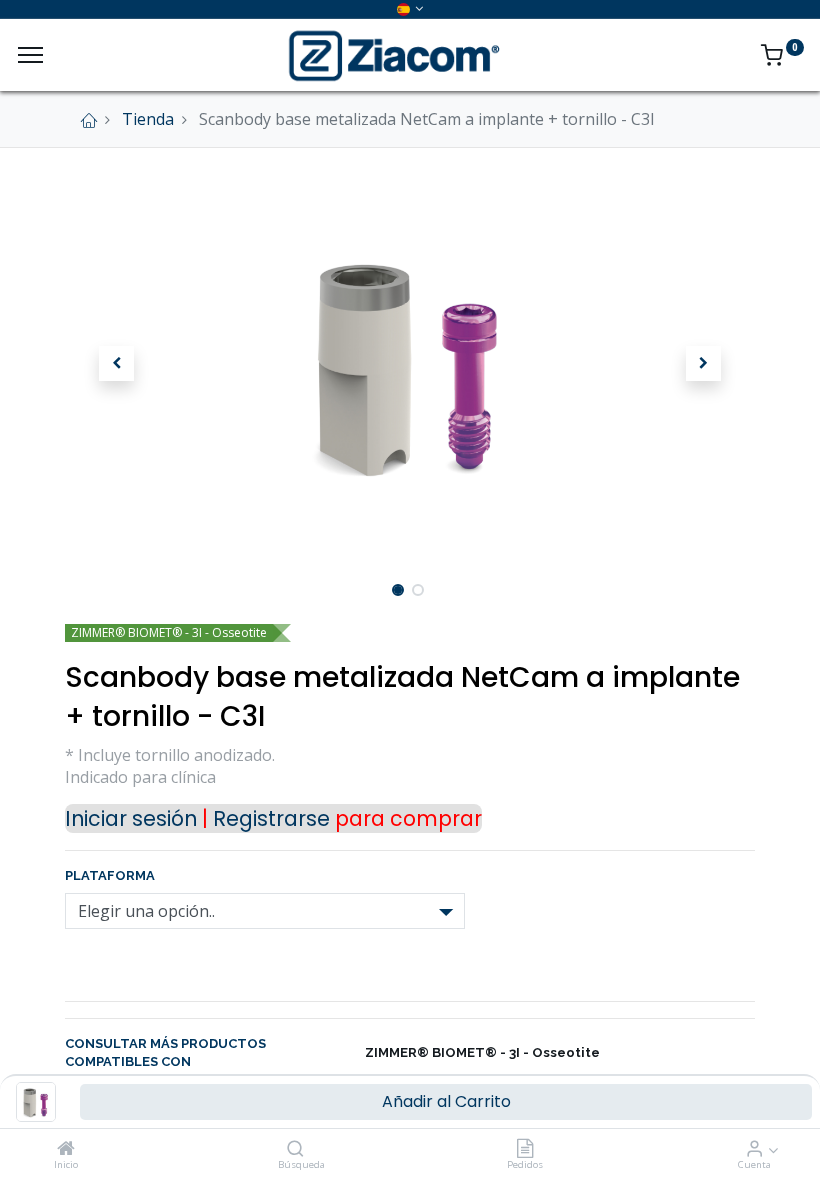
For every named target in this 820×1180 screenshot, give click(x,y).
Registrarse (271, 818)
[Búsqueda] (295, 1149)
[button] (117, 364)
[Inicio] (66, 1149)
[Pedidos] (525, 1149)
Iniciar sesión (131, 818)
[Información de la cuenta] (754, 1149)
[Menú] (30, 55)
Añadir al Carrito (446, 1101)
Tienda (148, 119)
